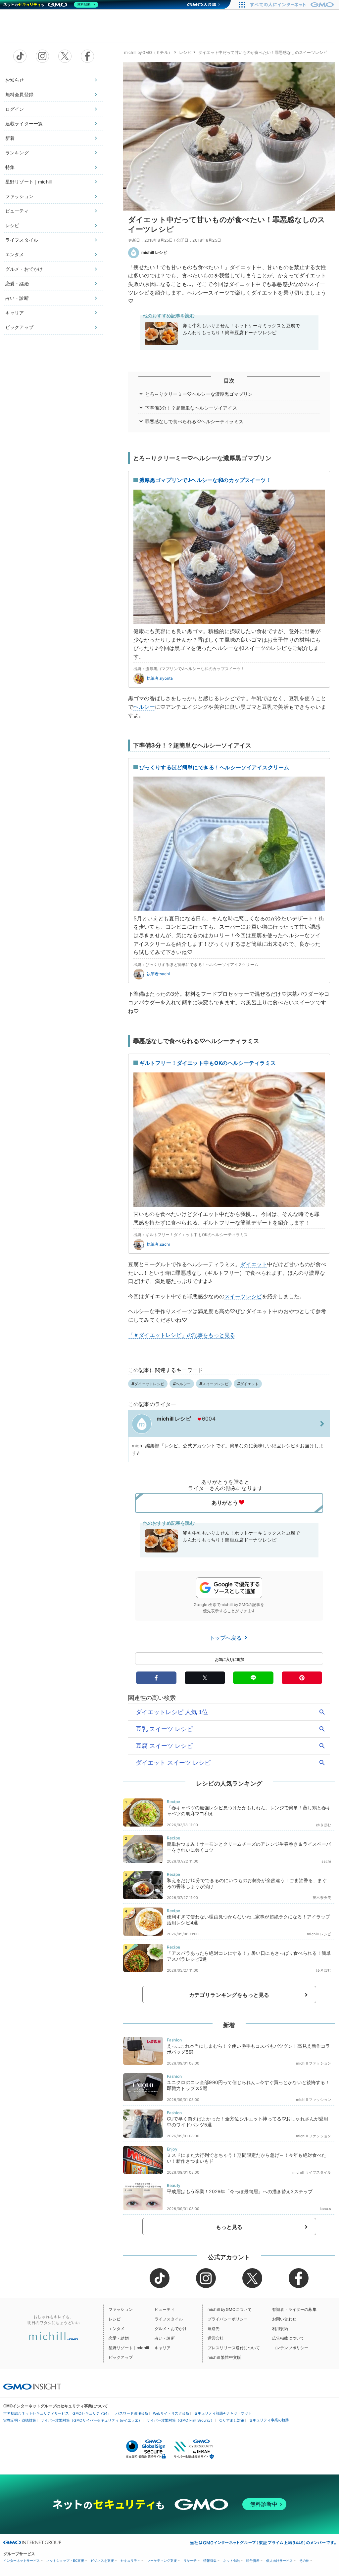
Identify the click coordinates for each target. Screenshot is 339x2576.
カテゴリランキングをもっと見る (229, 1995)
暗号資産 (253, 2561)
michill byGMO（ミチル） (148, 52)
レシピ (12, 225)
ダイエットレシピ (149, 1384)
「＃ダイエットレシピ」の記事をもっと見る (182, 1335)
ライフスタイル (22, 240)
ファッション (19, 196)
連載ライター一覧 (24, 123)
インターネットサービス (22, 2561)
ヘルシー (144, 707)
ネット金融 (231, 2561)
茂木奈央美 (322, 1898)
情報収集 (210, 2561)
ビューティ (17, 211)
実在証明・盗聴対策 (20, 2420)
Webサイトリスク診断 (171, 2413)
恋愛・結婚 (17, 283)
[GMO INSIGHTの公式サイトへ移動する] (32, 2387)
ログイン (15, 109)
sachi (326, 1861)
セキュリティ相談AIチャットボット (223, 2413)
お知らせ (15, 80)
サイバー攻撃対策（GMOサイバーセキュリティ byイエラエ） (91, 2420)
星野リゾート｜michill (28, 182)
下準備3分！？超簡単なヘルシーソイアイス (191, 408)
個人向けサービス (279, 2561)
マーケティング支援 (162, 2561)
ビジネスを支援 (102, 2561)
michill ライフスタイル (312, 2172)
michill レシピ (154, 252)
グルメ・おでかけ (24, 269)
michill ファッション (314, 2063)
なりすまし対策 (232, 2420)
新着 (10, 138)
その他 (304, 2561)
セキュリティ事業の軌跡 (269, 2420)
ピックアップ (19, 327)
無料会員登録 (19, 94)
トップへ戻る (226, 1638)
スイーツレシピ (243, 1296)
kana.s (325, 2209)
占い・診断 (17, 298)
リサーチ (190, 2561)
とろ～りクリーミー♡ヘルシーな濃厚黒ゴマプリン (199, 394)
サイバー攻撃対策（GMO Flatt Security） (180, 2420)
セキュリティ (130, 2561)
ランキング (17, 153)
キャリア (15, 313)
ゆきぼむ (324, 1825)
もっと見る (229, 2227)
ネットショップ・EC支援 (65, 2561)
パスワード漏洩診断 (132, 2413)
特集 (10, 167)
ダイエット (254, 1264)
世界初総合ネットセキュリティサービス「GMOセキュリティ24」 (57, 2413)
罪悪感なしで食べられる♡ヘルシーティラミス (194, 421)
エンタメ (15, 254)
